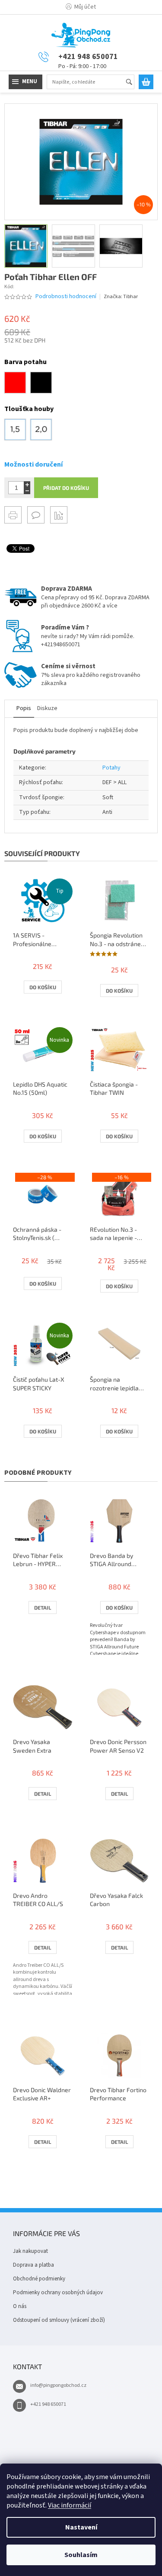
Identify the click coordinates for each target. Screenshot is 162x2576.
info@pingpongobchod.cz (58, 2385)
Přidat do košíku (66, 488)
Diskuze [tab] (47, 708)
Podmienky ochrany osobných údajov (58, 2293)
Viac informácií (70, 2505)
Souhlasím (81, 2555)
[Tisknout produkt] (13, 515)
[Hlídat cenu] (59, 515)
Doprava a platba (33, 2265)
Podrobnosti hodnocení (66, 297)
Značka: (121, 297)
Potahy (111, 768)
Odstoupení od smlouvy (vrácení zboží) (59, 2320)
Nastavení (81, 2527)
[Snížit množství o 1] (27, 491)
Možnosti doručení (33, 464)
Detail (43, 1607)
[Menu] (25, 82)
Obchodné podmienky (39, 2279)
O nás (20, 2306)
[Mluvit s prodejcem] (36, 515)
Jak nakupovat (30, 2251)
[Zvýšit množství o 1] (27, 484)
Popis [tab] (24, 708)
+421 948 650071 (48, 2404)
